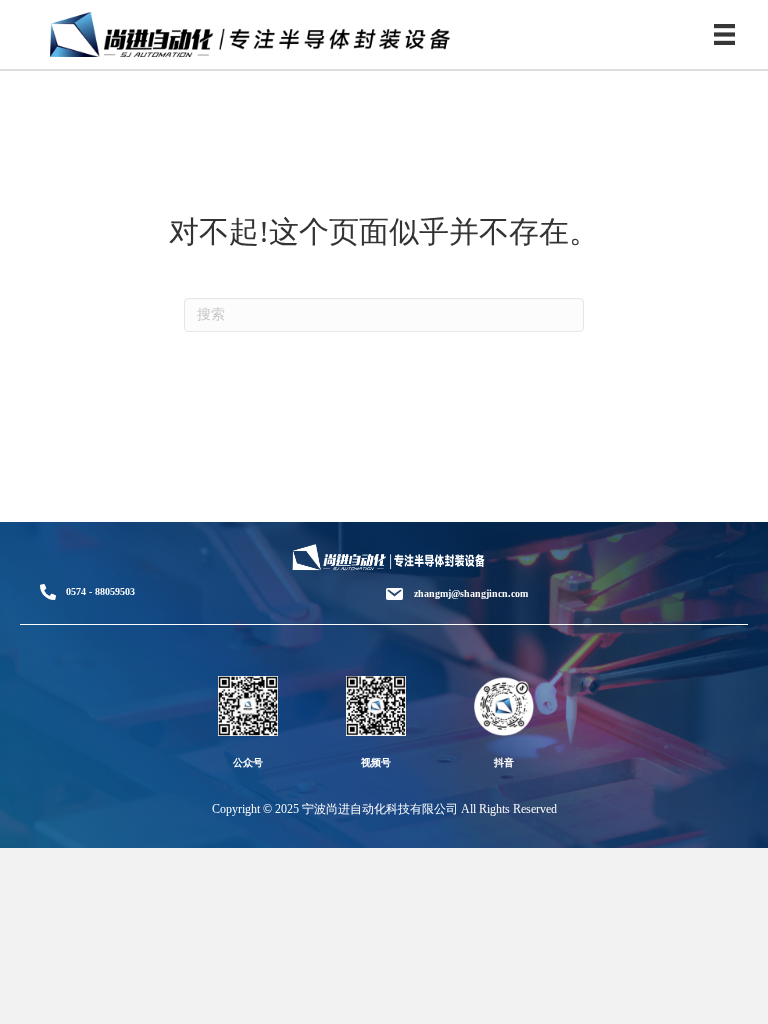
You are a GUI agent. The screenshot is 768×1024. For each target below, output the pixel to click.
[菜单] (724, 34)
